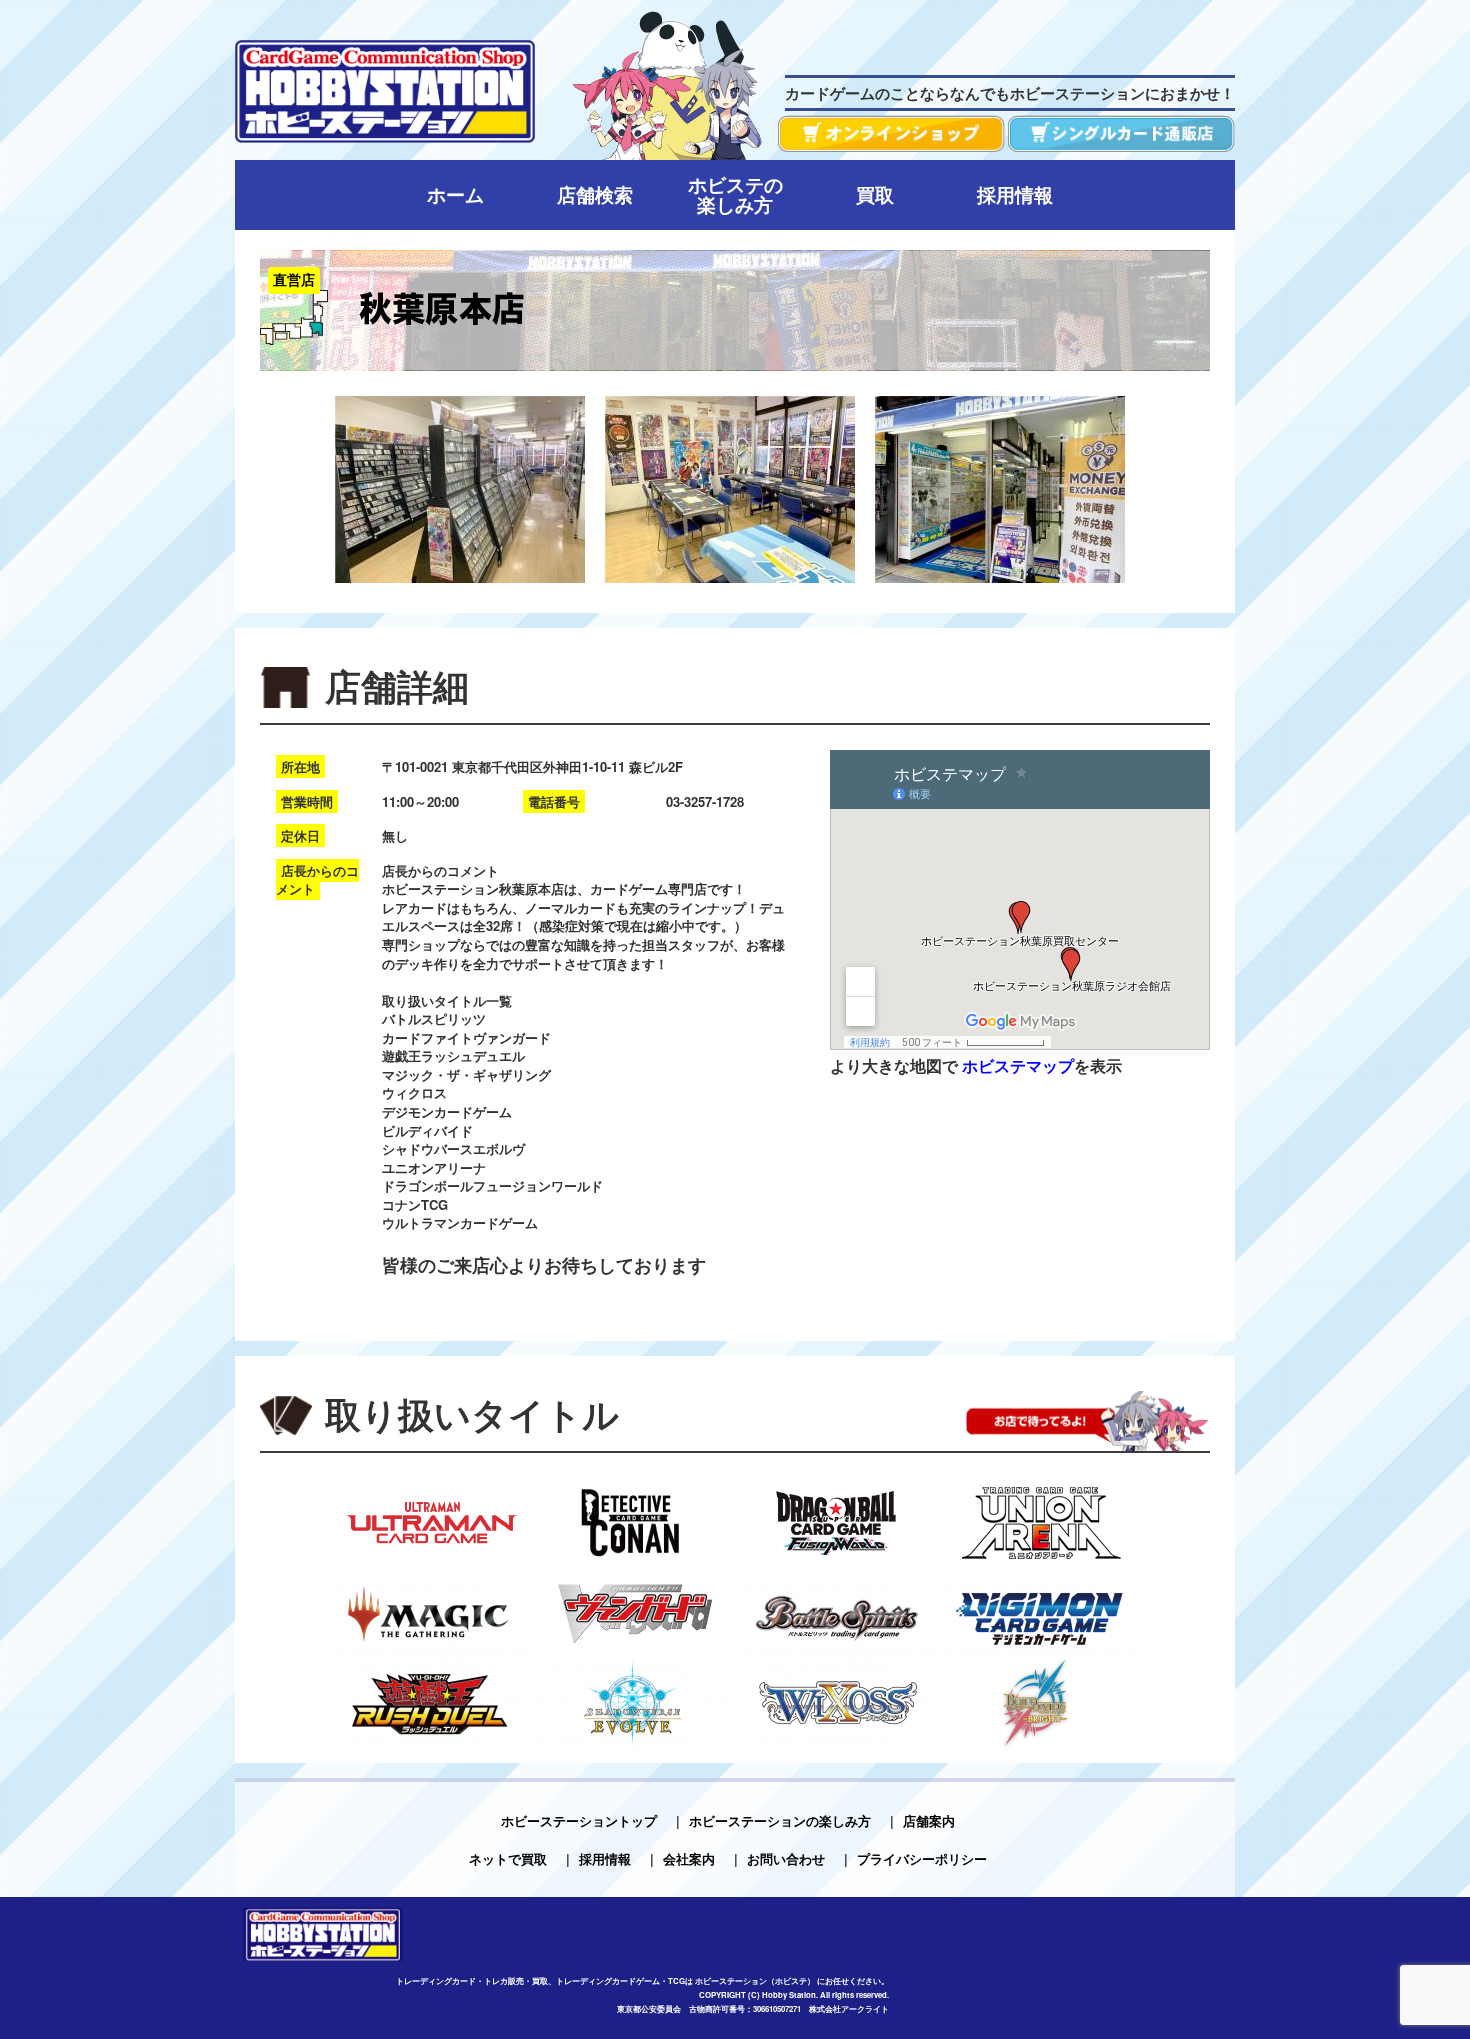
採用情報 (605, 1858)
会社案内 (689, 1858)
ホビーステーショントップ (579, 1820)
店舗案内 (929, 1820)
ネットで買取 (508, 1858)
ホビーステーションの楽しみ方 (780, 1820)
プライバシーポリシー (922, 1858)
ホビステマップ (1018, 1065)
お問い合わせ (786, 1858)
